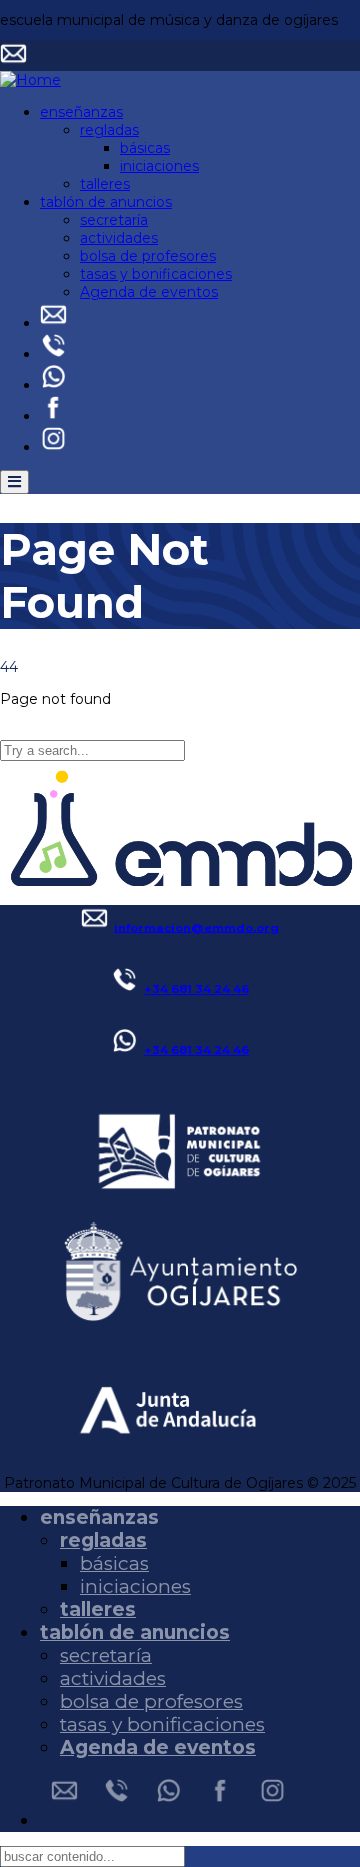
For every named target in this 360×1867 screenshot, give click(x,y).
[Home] (30, 80)
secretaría (114, 220)
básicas (145, 148)
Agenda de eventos (149, 292)
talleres (105, 184)
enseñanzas (81, 112)
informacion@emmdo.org (196, 927)
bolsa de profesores (148, 256)
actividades (119, 238)
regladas (109, 130)
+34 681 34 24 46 (196, 989)
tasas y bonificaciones (156, 274)
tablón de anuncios (106, 202)
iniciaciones (159, 166)
